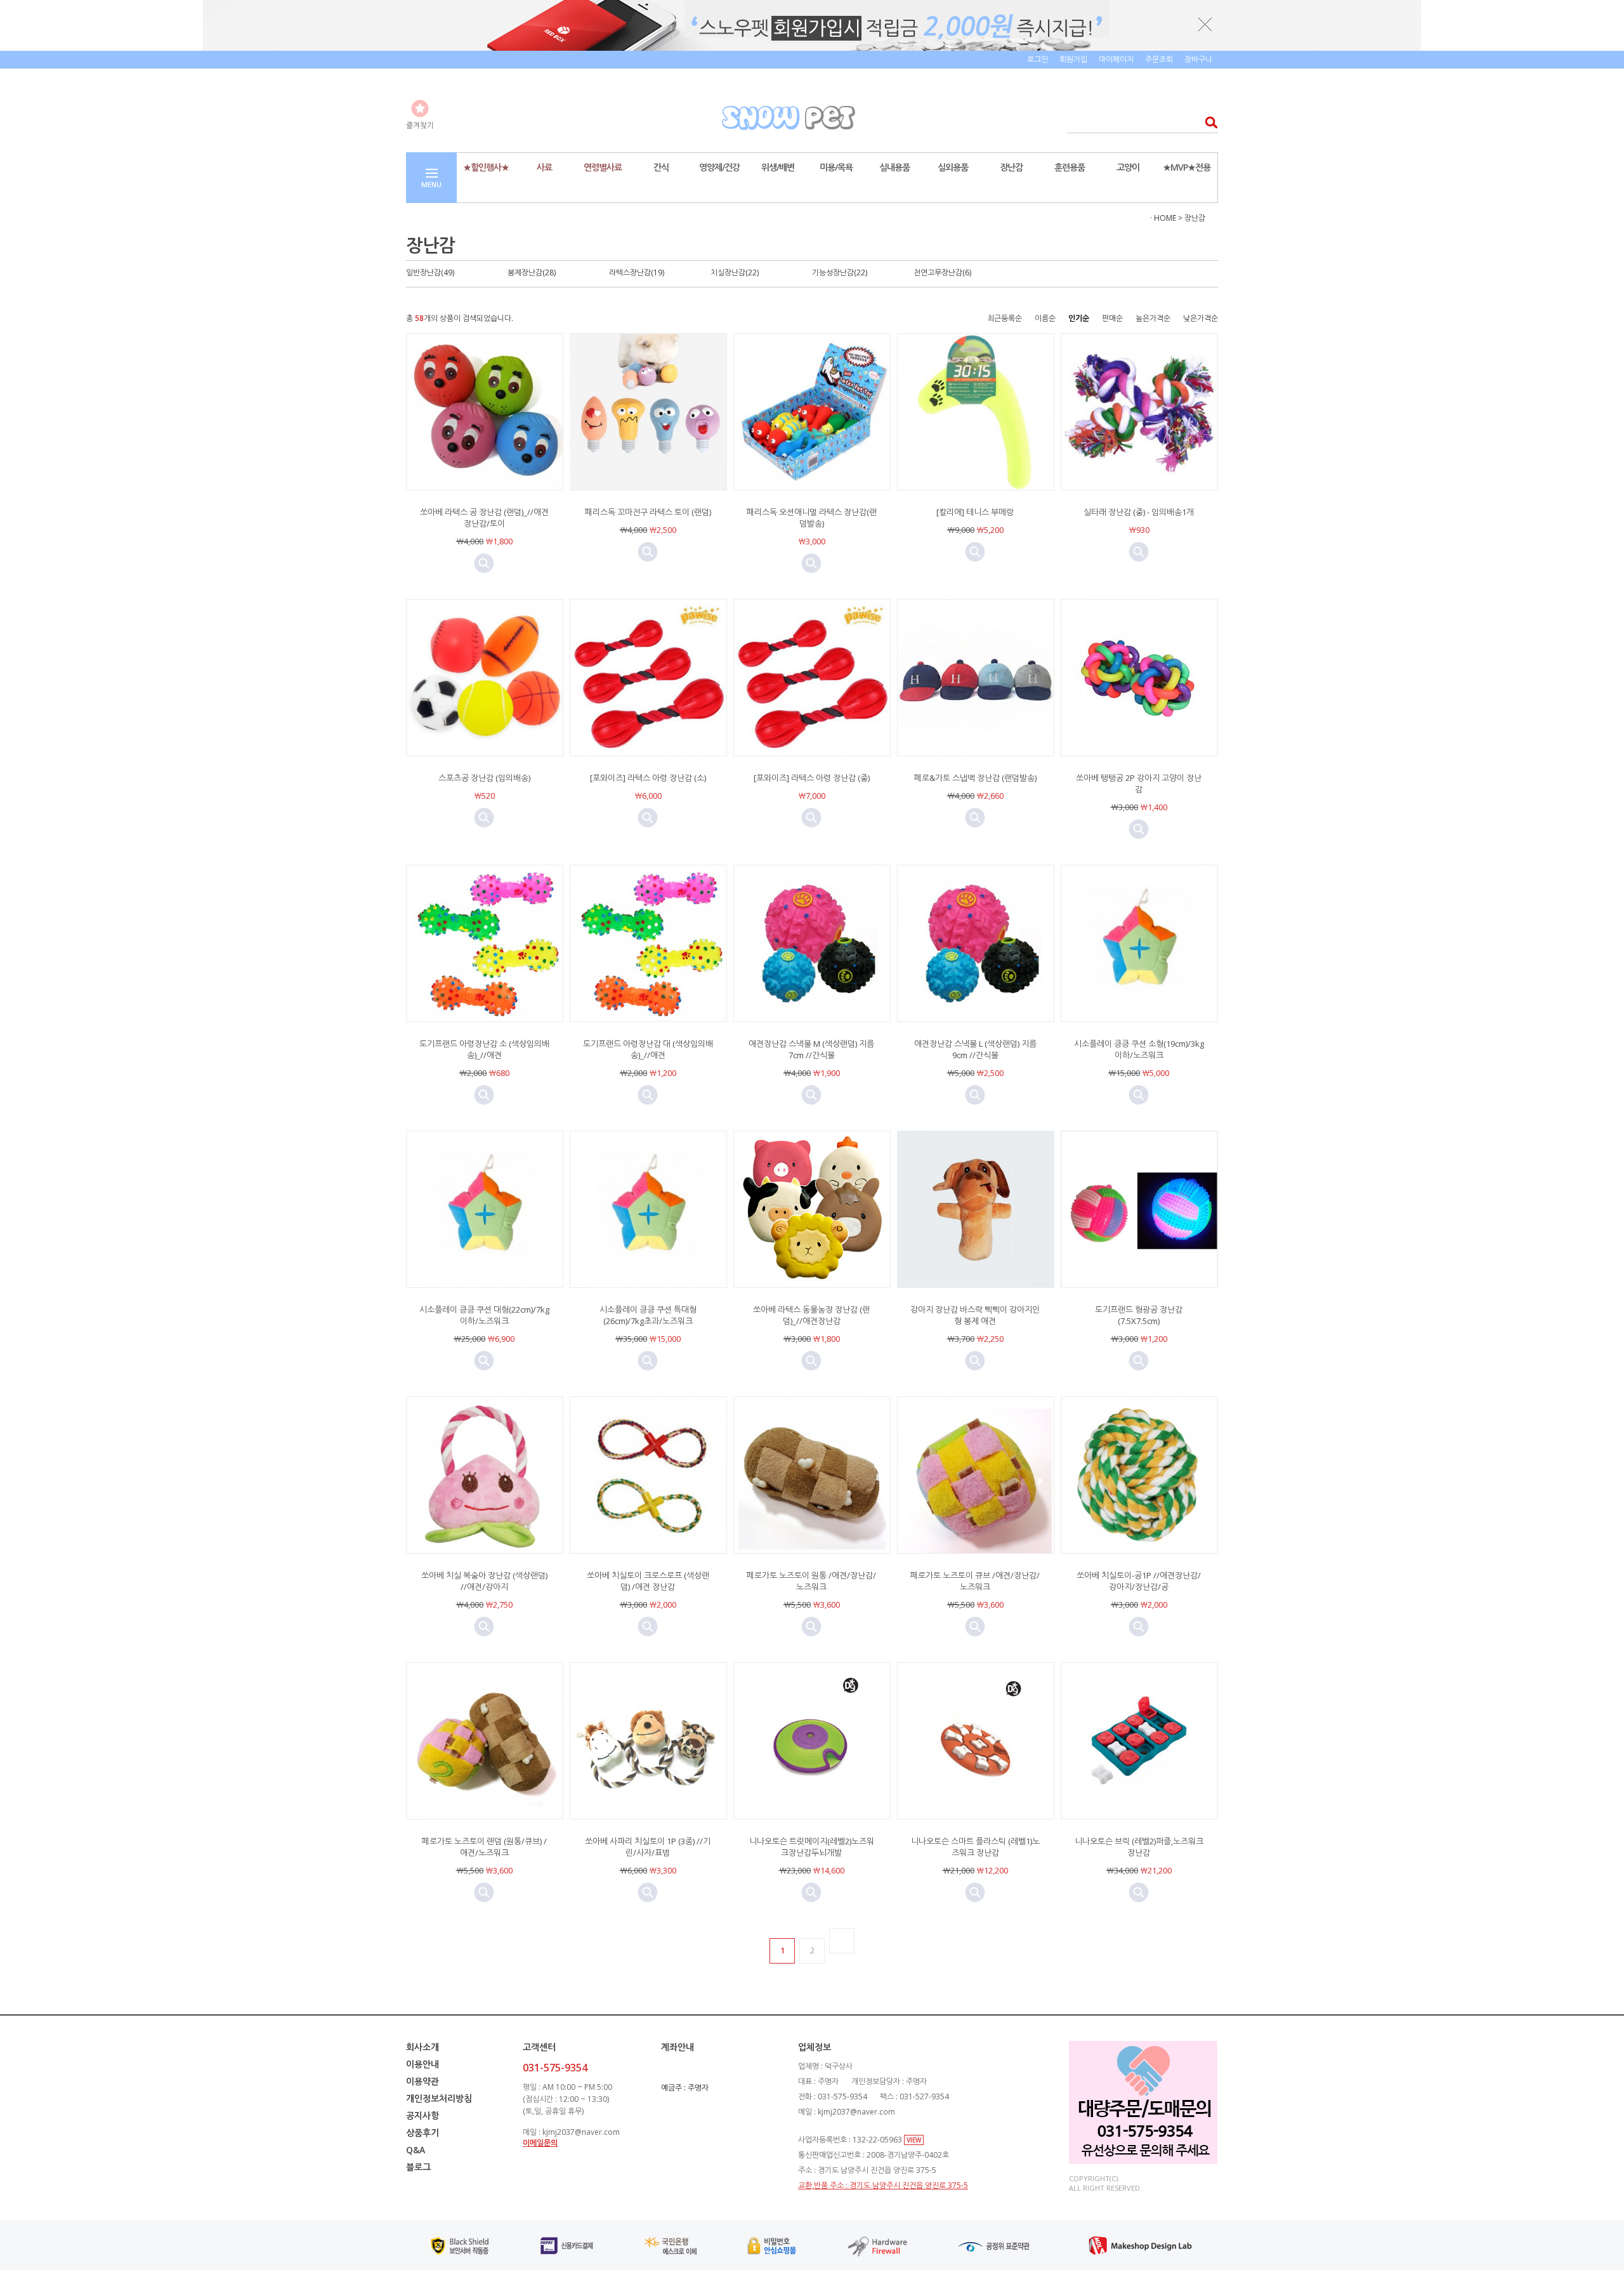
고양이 (1128, 167)
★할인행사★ (486, 167)
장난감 (1011, 167)
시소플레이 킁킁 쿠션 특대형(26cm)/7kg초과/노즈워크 (648, 1315)
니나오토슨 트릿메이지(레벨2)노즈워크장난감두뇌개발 (812, 1847)
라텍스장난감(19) (637, 272)
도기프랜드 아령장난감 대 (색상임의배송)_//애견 (648, 1049)
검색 (1208, 122)
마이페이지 (1116, 59)
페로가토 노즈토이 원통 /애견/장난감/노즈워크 (811, 1581)
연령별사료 (603, 167)
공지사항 (422, 2116)
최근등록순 (1005, 318)
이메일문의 (540, 2143)
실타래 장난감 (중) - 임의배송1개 (1139, 512)
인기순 (1079, 318)
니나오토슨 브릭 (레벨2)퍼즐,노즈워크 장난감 (1139, 1847)
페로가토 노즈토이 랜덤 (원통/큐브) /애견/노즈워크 (484, 1847)
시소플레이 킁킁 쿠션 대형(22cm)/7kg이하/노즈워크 (484, 1315)
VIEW (914, 2140)
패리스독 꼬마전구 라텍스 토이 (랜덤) (648, 512)
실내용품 (894, 167)
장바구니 (1198, 59)
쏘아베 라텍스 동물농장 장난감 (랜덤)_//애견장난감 (811, 1315)
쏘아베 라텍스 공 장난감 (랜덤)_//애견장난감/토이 (484, 518)
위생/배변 (778, 167)
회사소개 (422, 2047)
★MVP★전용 (1187, 167)
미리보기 (484, 563)
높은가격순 (1153, 318)
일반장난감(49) (430, 272)
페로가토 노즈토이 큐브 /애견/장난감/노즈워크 (975, 1581)
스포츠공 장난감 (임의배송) (484, 778)
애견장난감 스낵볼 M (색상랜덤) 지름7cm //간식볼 (811, 1049)
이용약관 (422, 2081)
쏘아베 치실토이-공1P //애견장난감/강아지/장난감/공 (1139, 1581)
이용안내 (422, 2064)
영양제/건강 (719, 167)
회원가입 (1073, 59)
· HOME (1163, 218)
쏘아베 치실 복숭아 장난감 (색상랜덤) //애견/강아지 (484, 1581)
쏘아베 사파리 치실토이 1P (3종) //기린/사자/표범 (648, 1847)
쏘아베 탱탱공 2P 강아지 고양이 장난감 (1139, 784)
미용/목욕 (836, 167)
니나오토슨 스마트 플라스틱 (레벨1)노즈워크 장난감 (975, 1847)
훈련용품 (1070, 167)
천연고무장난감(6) (942, 272)
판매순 (1112, 318)
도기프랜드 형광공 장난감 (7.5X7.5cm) (1139, 1315)
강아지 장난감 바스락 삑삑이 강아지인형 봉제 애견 (975, 1315)
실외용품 (953, 167)
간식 (661, 167)
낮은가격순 (1201, 318)
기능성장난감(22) (840, 272)
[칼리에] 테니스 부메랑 (975, 512)
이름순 (1045, 318)
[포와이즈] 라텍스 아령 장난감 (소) (648, 778)
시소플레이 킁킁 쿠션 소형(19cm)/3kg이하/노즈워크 (1139, 1049)
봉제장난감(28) (532, 272)
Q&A (416, 2150)
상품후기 (422, 2133)
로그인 (1038, 59)
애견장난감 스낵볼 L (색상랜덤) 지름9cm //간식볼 (975, 1049)
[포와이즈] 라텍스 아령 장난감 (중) (812, 778)
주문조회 (1159, 59)
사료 (544, 167)
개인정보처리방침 (439, 2098)
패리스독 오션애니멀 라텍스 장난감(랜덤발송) (812, 518)
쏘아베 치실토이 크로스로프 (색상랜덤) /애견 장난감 (648, 1581)
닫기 (1205, 24)
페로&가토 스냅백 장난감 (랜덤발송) (975, 778)
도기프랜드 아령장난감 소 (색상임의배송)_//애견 (484, 1049)
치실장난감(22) (735, 272)
